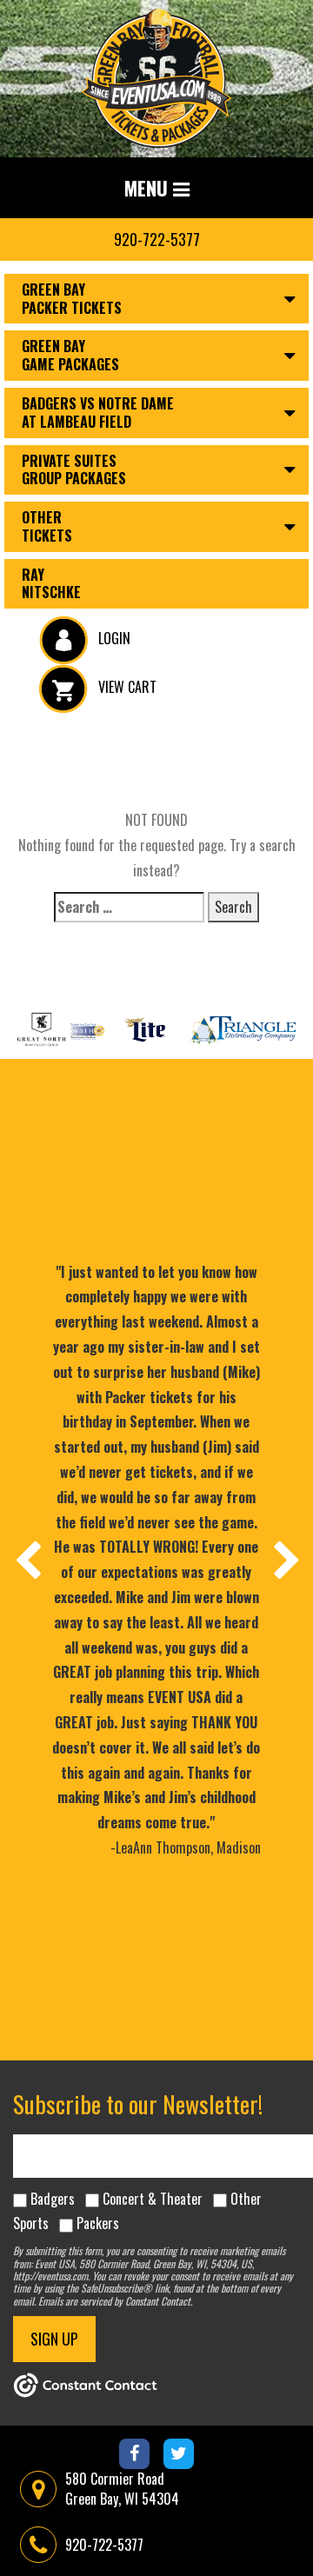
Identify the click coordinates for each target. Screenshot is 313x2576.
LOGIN (113, 638)
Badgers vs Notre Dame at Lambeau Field (98, 413)
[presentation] (27, 1560)
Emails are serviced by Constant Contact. (115, 2301)
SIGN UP (54, 2339)
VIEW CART (126, 687)
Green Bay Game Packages (70, 355)
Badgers (53, 2199)
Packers (98, 2223)
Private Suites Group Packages (74, 470)
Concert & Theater (153, 2199)
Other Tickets (47, 526)
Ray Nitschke (51, 584)
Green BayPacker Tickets (72, 299)
